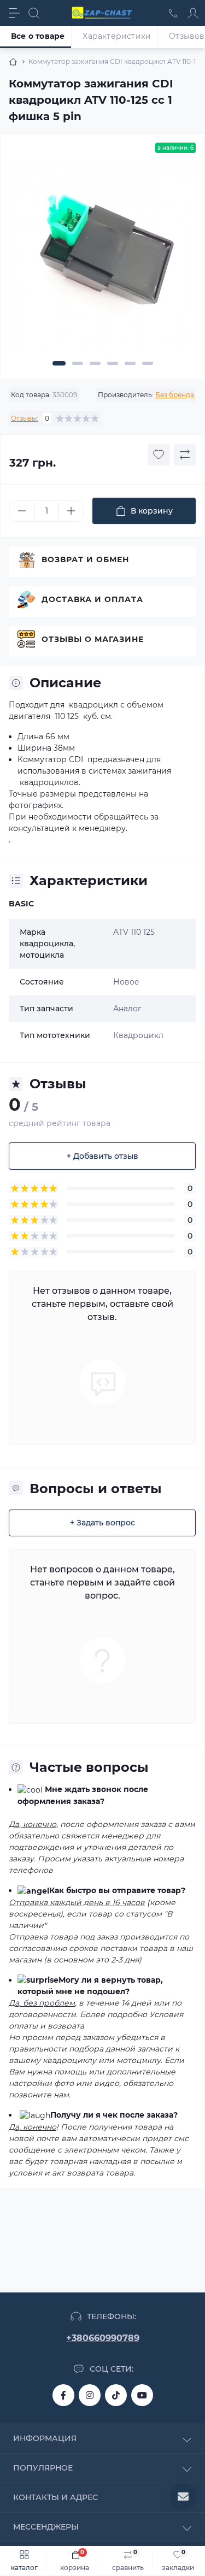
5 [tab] (130, 363)
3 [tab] (95, 363)
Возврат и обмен (85, 559)
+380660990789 (103, 2338)
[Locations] (173, 13)
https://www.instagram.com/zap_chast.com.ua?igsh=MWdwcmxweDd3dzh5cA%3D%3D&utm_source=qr (90, 2395)
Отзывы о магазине (93, 639)
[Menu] (14, 13)
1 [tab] (59, 363)
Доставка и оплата (92, 599)
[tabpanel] (102, 259)
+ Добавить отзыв (102, 1156)
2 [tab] (78, 363)
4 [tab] (113, 363)
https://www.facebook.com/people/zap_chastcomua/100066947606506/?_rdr (63, 2395)
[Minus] (22, 511)
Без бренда (175, 395)
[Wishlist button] (159, 455)
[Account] (193, 13)
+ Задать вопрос (102, 1523)
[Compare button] (185, 455)
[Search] (34, 13)
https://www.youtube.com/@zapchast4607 (142, 2395)
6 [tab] (148, 363)
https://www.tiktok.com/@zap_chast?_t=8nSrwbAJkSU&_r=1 (116, 2395)
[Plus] (71, 511)
